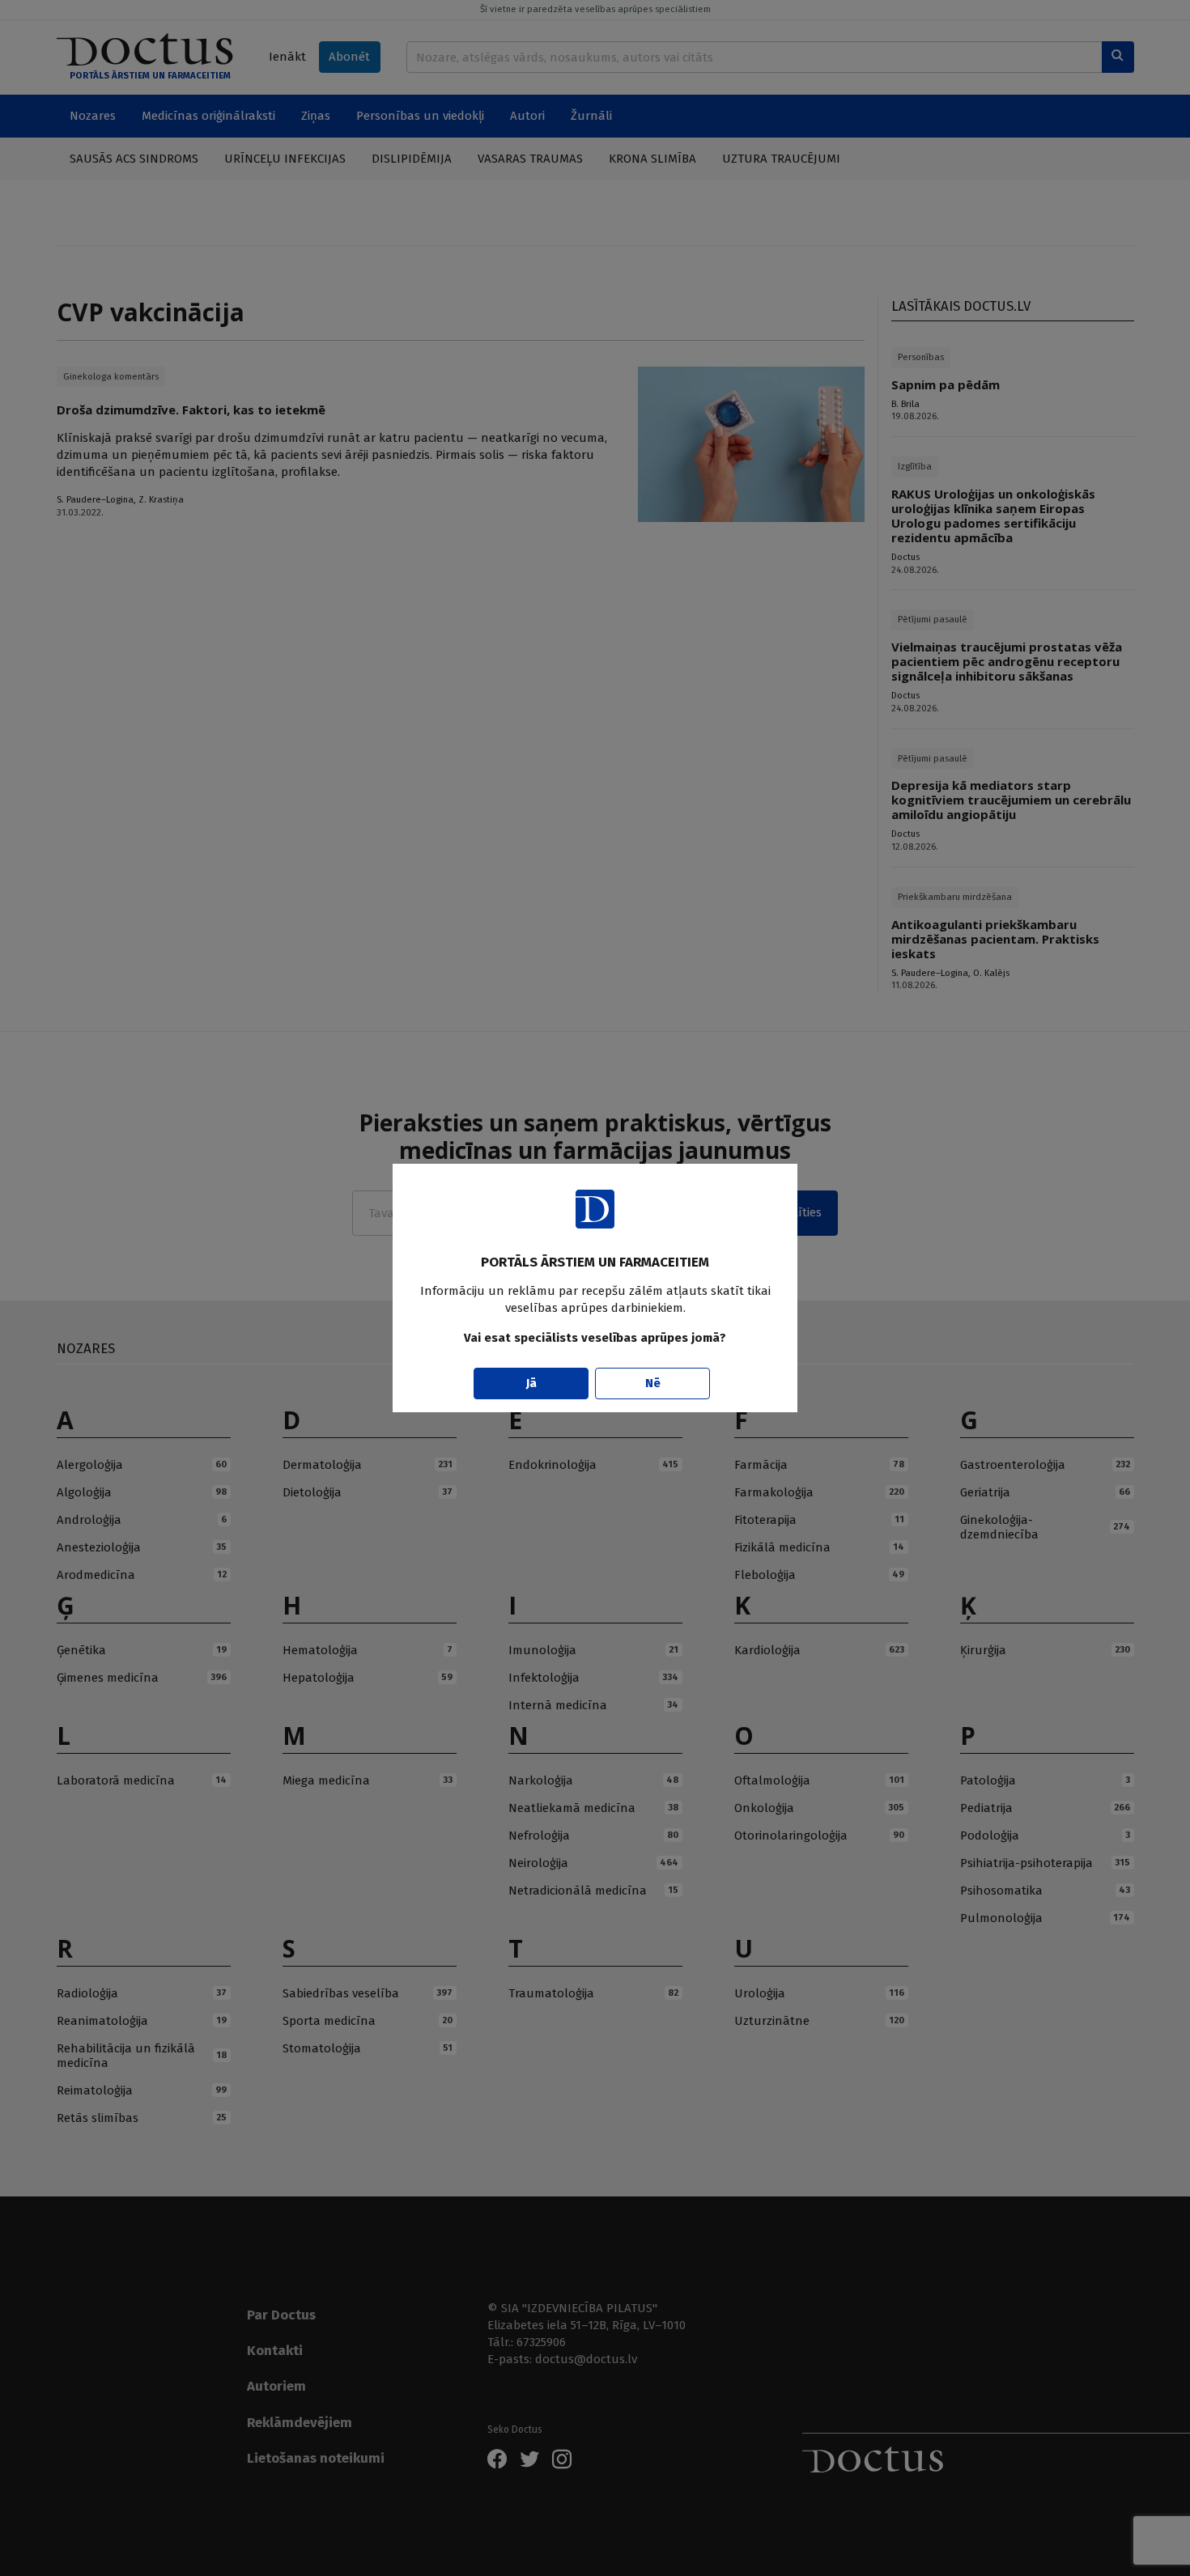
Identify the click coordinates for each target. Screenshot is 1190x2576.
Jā (531, 1383)
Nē (653, 1383)
